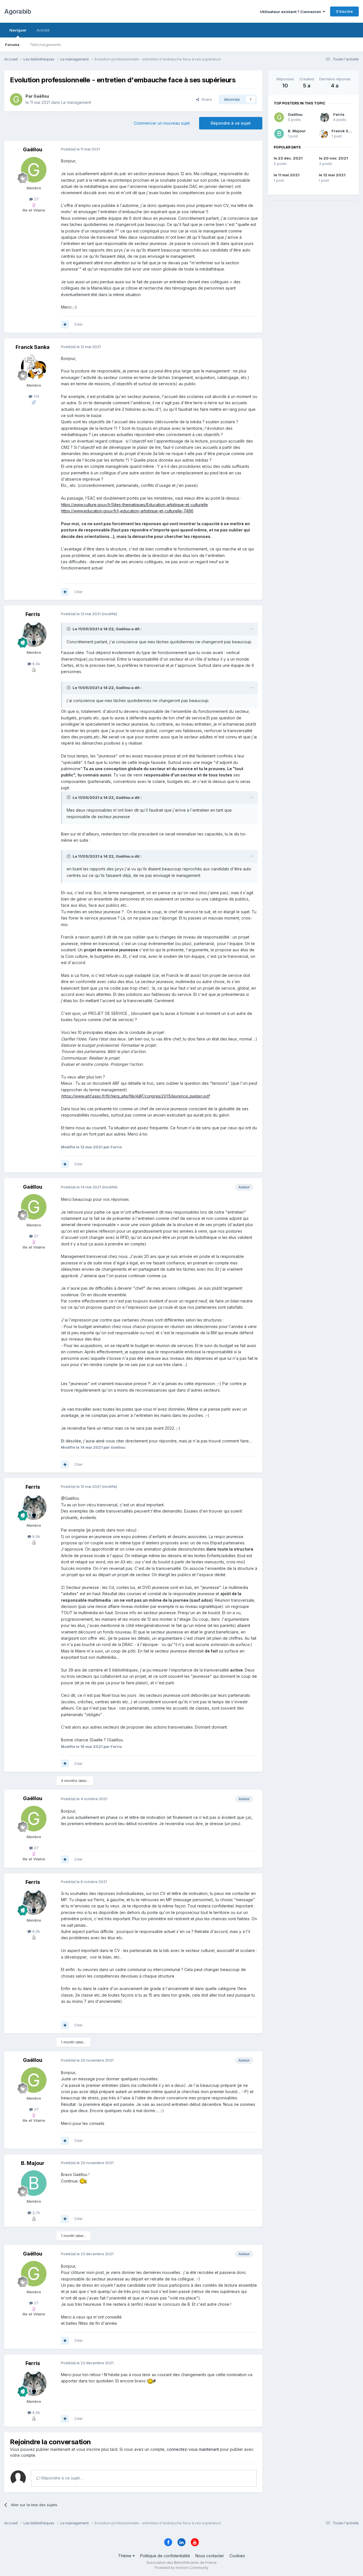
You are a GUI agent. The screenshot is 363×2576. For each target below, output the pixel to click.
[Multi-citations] (65, 324)
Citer (79, 324)
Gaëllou (295, 114)
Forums (12, 45)
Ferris (339, 114)
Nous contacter (210, 2556)
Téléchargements (45, 45)
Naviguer (18, 30)
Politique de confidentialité (165, 2556)
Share (205, 99)
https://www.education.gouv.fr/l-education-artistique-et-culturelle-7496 (127, 511)
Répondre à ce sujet (231, 123)
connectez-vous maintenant (193, 2449)
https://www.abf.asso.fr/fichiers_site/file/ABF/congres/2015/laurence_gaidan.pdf (135, 1096)
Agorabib (18, 11)
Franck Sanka (345, 131)
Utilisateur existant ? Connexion (291, 12)
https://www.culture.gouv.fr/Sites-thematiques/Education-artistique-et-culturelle (134, 505)
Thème (125, 2556)
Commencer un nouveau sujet (162, 123)
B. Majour (297, 131)
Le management (76, 102)
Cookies (237, 2556)
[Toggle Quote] (69, 629)
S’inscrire (344, 11)
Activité (43, 30)
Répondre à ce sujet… (62, 2478)
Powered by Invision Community (181, 2568)
